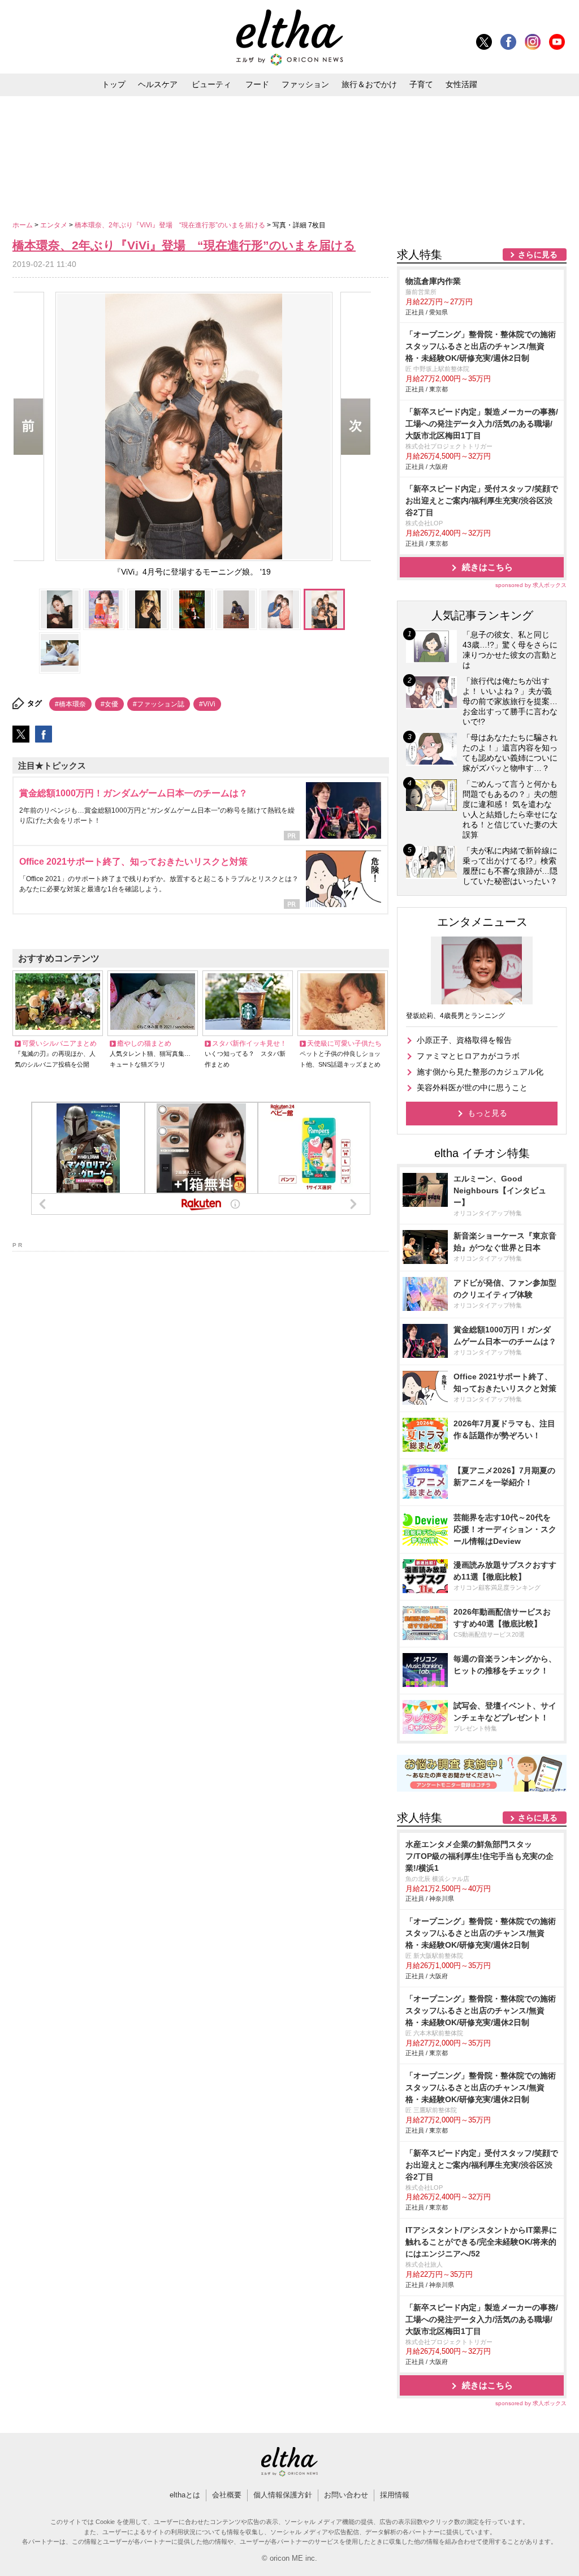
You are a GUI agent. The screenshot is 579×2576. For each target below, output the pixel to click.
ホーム (23, 225)
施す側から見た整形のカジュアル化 (480, 1072)
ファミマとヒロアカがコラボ (468, 1056)
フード (257, 84)
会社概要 (227, 2495)
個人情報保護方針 (283, 2495)
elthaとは (185, 2495)
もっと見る (487, 1113)
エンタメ (55, 225)
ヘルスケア (158, 84)
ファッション (305, 84)
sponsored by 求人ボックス (531, 585)
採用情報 (395, 2495)
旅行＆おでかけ (369, 84)
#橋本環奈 (70, 704)
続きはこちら (487, 567)
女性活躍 (461, 84)
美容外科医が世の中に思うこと (472, 1088)
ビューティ (211, 84)
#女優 (109, 704)
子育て (421, 84)
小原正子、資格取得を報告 (464, 1040)
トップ (114, 84)
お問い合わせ (346, 2495)
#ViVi (207, 704)
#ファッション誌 (159, 704)
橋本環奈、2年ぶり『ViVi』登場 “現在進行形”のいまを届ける (171, 225)
